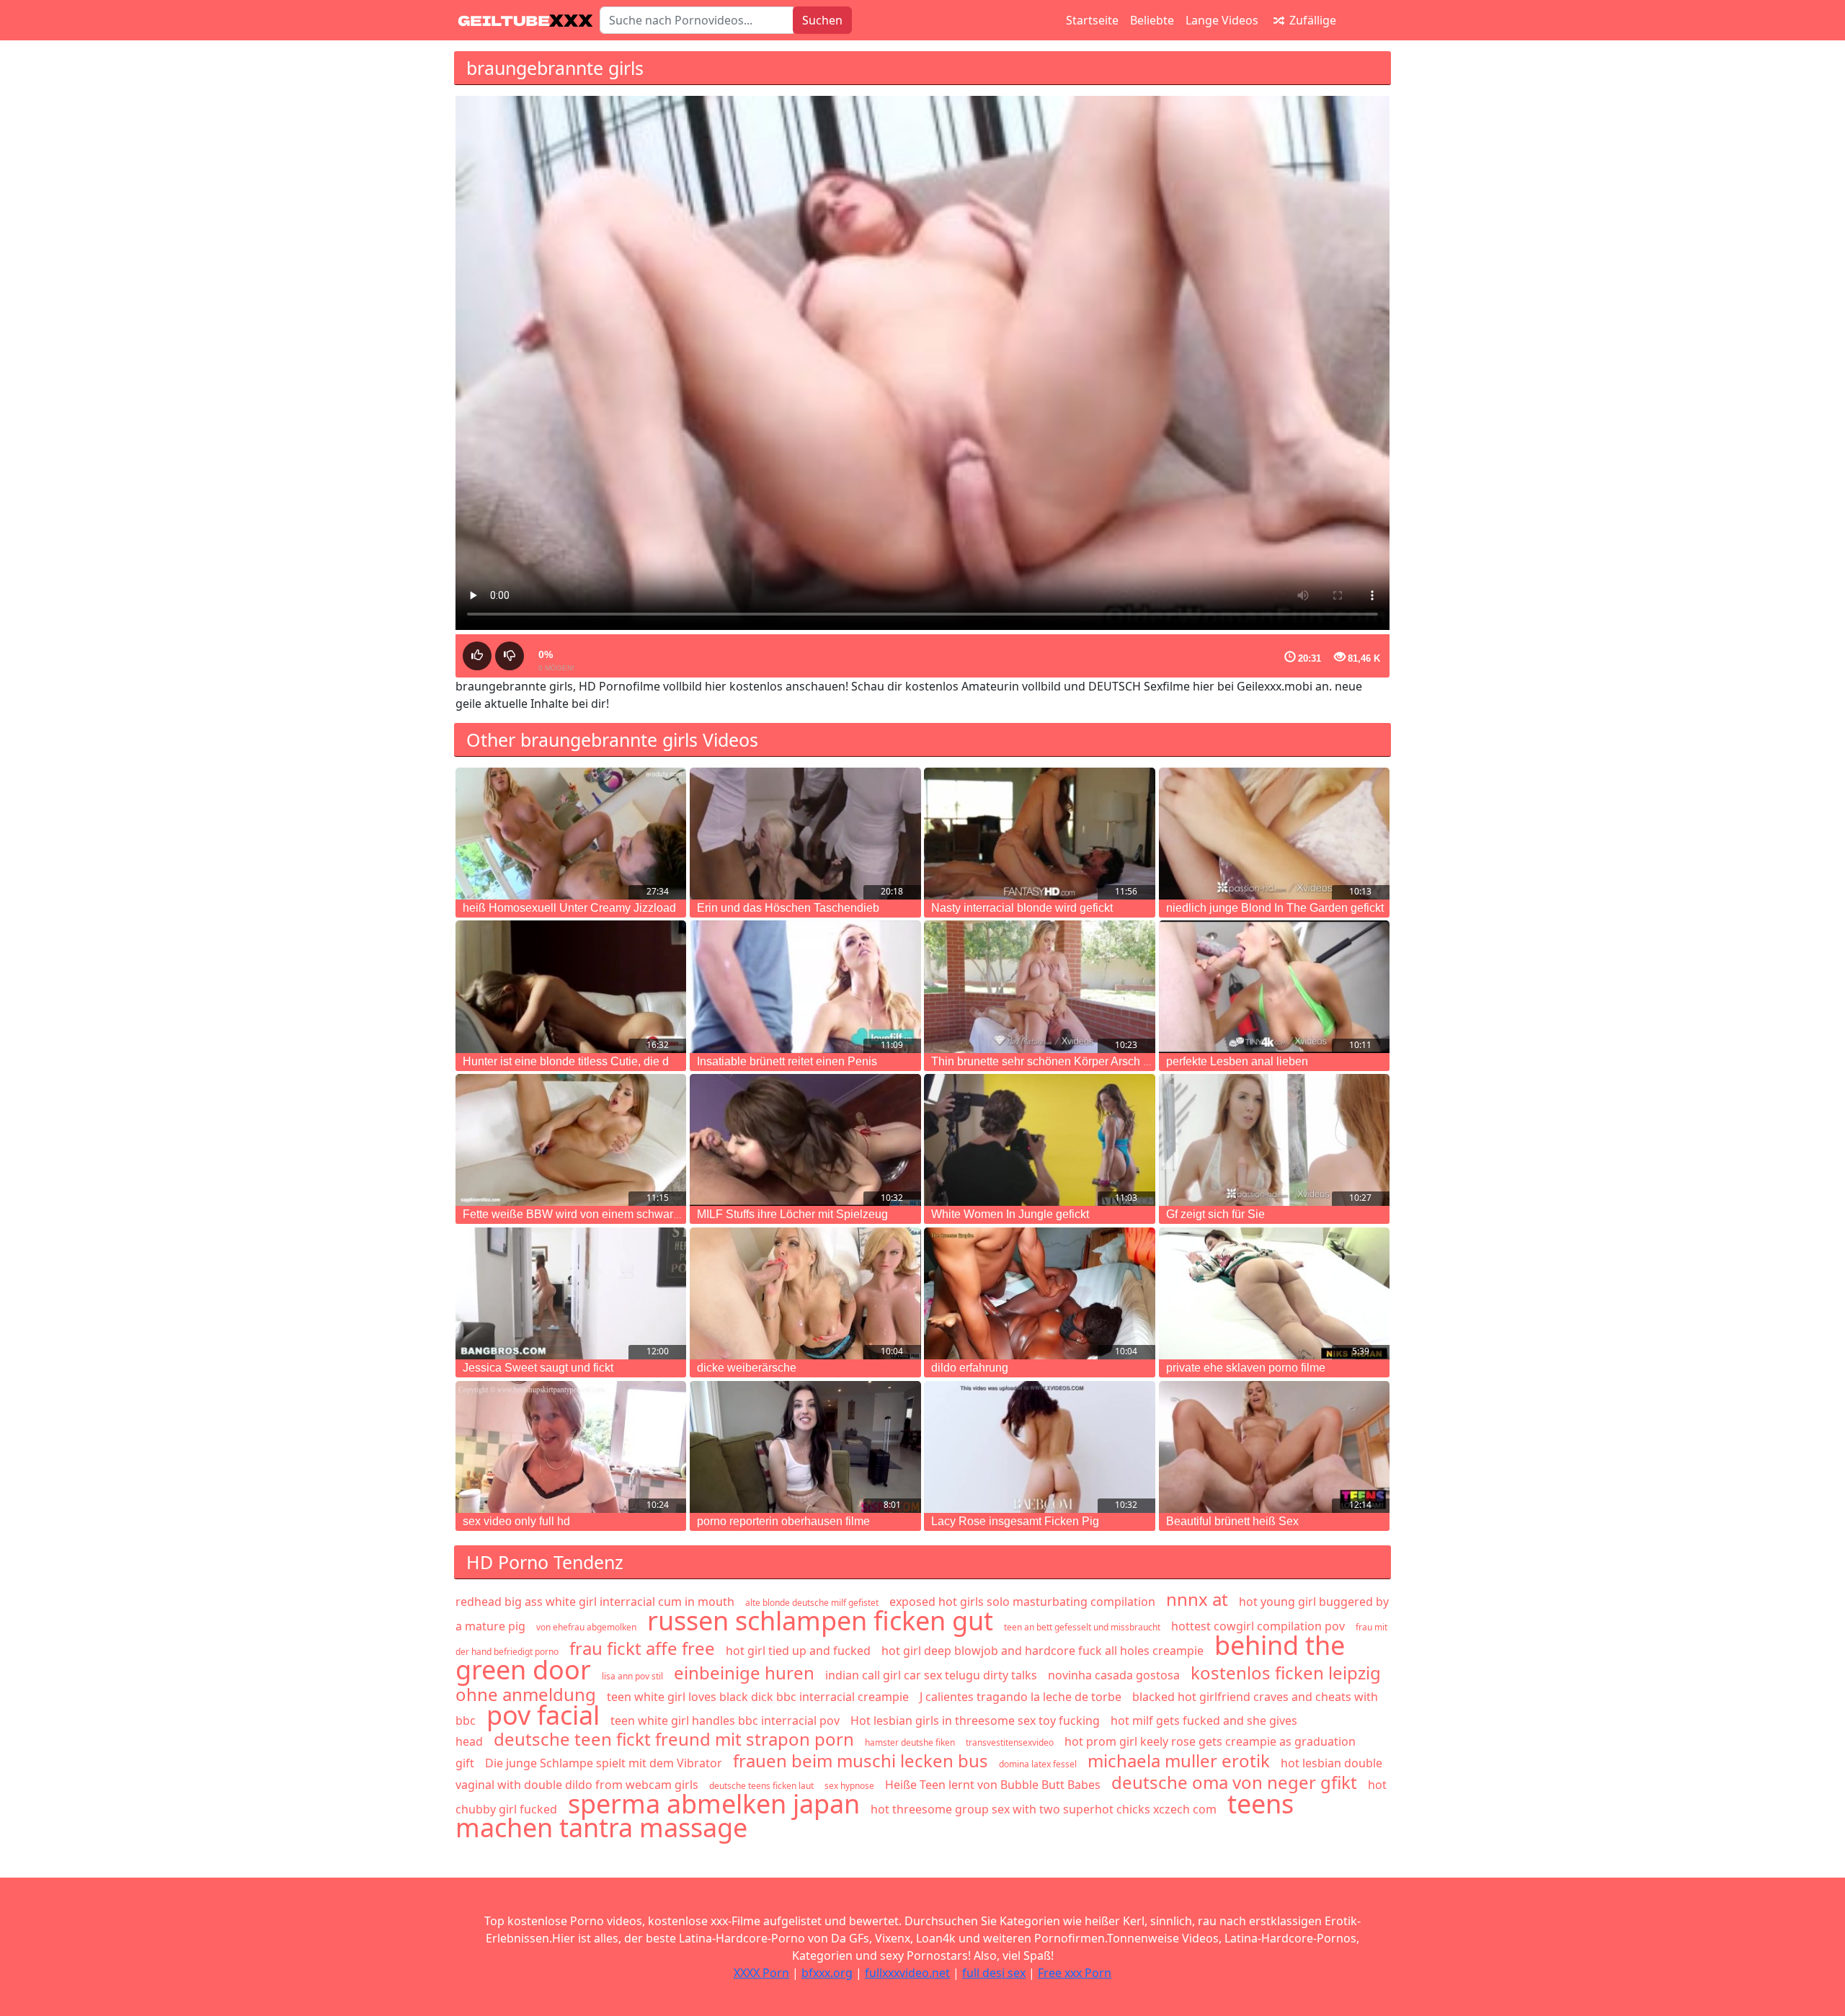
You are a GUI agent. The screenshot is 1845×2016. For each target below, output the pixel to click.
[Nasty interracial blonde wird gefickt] (1039, 834)
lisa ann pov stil (632, 1676)
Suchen (822, 20)
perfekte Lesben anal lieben (1237, 1061)
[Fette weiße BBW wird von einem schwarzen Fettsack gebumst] (571, 1140)
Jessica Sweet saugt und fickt (538, 1368)
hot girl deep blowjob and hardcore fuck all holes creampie (1042, 1651)
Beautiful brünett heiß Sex (1232, 1521)
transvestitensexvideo (1010, 1742)
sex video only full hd (516, 1521)
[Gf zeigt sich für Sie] (1274, 1140)
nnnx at (1197, 1599)
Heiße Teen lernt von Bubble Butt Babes (993, 1785)
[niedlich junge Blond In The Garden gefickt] (1274, 834)
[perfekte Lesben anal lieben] (1274, 986)
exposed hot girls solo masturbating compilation (1022, 1602)
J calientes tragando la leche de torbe (1021, 1697)
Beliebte (1152, 20)
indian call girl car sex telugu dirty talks (931, 1675)
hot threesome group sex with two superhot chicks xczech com (1044, 1809)
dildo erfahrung (970, 1368)
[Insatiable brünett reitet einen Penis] (805, 986)
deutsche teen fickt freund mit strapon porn (674, 1739)
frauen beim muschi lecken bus (861, 1760)
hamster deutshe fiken (910, 1742)
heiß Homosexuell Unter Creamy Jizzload (569, 908)
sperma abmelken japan (714, 1804)
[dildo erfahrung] (1039, 1293)
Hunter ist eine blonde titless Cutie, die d (566, 1061)
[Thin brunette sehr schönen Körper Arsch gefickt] (1039, 986)
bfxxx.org (827, 1973)
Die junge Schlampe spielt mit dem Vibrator (604, 1763)
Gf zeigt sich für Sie (1215, 1214)
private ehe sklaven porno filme (1246, 1368)
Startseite (1092, 20)
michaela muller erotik (1179, 1760)
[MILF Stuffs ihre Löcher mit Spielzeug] (805, 1140)
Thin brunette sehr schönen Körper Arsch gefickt (1054, 1061)
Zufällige (1311, 20)
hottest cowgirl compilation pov (1258, 1626)
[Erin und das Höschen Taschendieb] (805, 834)
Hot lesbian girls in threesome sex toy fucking (975, 1720)
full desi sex (994, 1973)
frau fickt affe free (642, 1648)
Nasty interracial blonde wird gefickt (1022, 908)
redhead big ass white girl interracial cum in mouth (595, 1602)
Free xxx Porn (1075, 1973)
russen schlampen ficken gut (820, 1621)
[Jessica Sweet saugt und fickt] (571, 1293)
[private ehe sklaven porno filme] (1274, 1293)
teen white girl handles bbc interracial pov (725, 1720)
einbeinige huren (744, 1673)
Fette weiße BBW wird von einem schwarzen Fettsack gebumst (624, 1214)
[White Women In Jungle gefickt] (1039, 1140)
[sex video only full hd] (571, 1447)
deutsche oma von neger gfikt (1234, 1782)
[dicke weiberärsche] (805, 1293)
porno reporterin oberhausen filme (783, 1521)
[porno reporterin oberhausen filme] (805, 1447)
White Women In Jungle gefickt (1010, 1214)
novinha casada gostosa (1114, 1675)
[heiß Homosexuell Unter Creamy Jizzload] (571, 834)
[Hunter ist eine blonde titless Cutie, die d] (571, 986)
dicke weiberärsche (747, 1368)
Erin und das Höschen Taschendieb (788, 908)
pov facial (543, 1715)
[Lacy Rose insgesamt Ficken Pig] (1039, 1447)
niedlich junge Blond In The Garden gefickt (1275, 908)
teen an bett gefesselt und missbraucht (1082, 1627)
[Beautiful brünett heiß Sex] (1274, 1447)
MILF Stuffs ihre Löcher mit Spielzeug (792, 1214)
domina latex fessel (1038, 1764)
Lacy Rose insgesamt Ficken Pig (1015, 1521)
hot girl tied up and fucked (798, 1651)
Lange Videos (1222, 20)
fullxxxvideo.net (907, 1973)
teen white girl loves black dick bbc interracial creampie (758, 1697)
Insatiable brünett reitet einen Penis (787, 1061)
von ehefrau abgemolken (586, 1627)
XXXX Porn (761, 1973)
